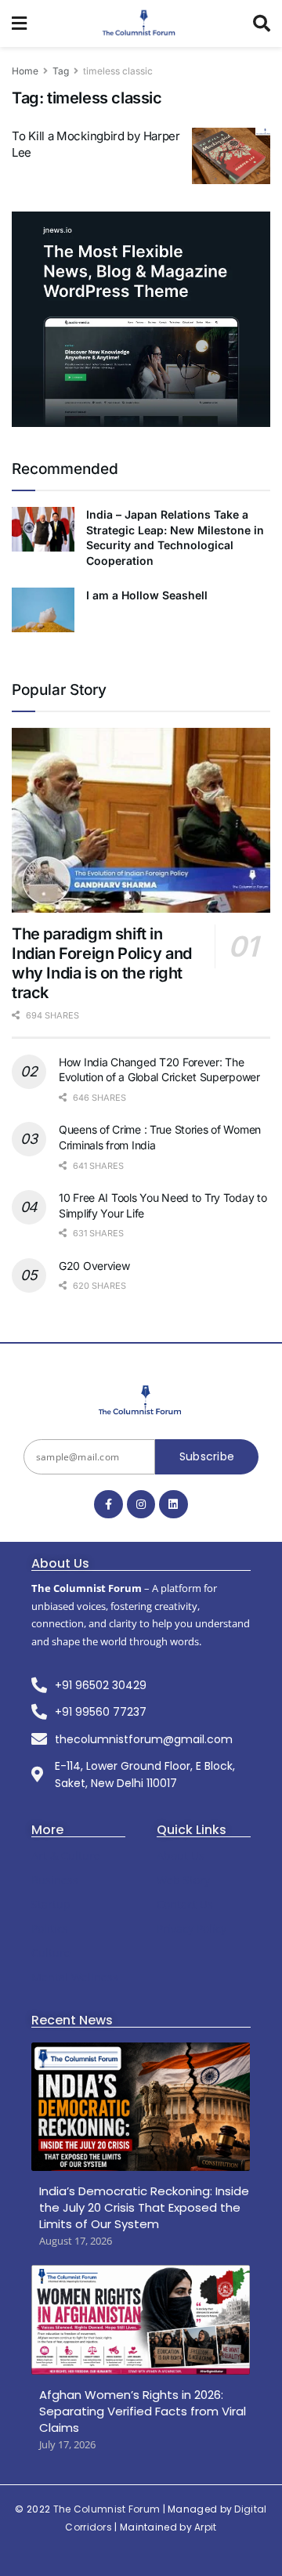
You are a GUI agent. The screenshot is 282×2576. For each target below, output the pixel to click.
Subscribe (207, 1456)
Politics (50, 1928)
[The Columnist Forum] (141, 1401)
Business (55, 1880)
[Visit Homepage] (140, 24)
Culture (51, 1953)
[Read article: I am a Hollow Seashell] (43, 610)
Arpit (206, 2527)
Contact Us (185, 1904)
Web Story (183, 1880)
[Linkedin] (173, 1504)
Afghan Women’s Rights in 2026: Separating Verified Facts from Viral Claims (143, 2411)
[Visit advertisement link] (141, 319)
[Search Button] (262, 24)
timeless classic (118, 71)
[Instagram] (141, 1504)
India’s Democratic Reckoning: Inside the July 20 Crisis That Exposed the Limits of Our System (144, 2207)
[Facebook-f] (108, 1504)
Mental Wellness (75, 1977)
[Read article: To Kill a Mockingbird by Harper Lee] (231, 156)
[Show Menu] (19, 24)
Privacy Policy (192, 1928)
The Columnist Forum (107, 2509)
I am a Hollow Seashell (147, 595)
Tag (61, 71)
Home (25, 71)
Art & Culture (66, 1856)
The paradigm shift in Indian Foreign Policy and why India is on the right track (102, 963)
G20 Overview (94, 1266)
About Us (181, 1856)
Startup (51, 1904)
